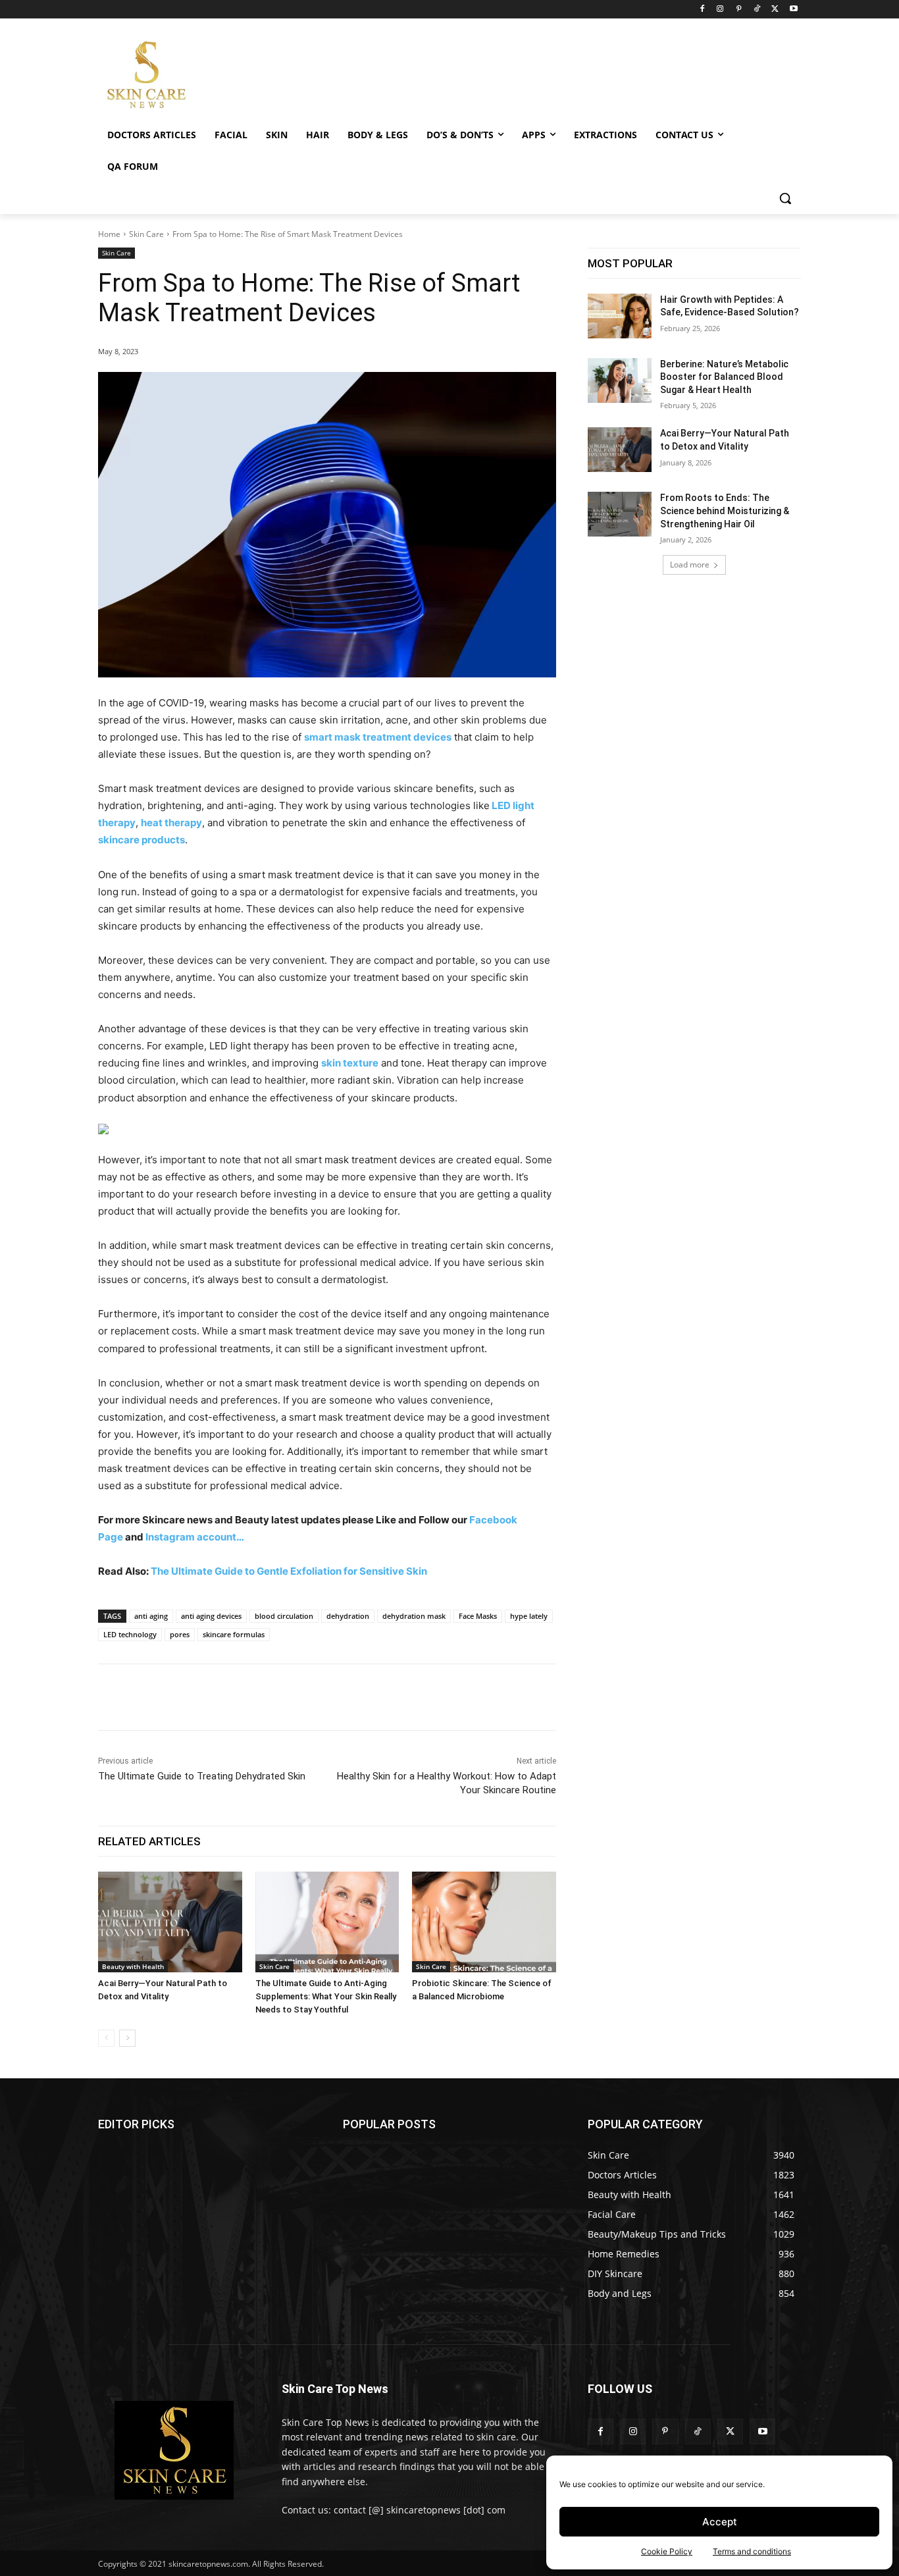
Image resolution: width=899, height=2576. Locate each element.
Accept (720, 2522)
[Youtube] (793, 10)
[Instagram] (720, 10)
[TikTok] (757, 10)
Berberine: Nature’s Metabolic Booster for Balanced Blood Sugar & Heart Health (724, 377)
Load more (690, 565)
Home (109, 234)
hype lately (529, 1616)
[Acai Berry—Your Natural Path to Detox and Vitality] (170, 1922)
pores (180, 1634)
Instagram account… (195, 1537)
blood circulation (284, 1616)
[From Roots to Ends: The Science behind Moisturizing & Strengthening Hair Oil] (620, 514)
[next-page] (127, 2038)
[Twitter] (775, 10)
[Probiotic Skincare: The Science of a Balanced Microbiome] (484, 1922)
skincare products (141, 840)
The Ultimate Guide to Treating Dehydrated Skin (202, 1776)
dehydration (348, 1616)
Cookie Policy (667, 2551)
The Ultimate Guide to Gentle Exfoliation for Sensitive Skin (290, 1571)
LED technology (130, 1634)
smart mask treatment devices (378, 737)
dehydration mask (414, 1616)
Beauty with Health (133, 1966)
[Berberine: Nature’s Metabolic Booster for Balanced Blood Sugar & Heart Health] (620, 381)
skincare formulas (234, 1634)
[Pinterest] (739, 10)
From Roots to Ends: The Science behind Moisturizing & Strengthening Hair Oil (725, 511)
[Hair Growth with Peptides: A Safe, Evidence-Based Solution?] (620, 316)
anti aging (151, 1616)
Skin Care (146, 234)
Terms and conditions (752, 2551)
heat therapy (171, 823)
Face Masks (478, 1616)
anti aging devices (211, 1616)
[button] (785, 198)
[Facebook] (702, 10)
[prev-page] (106, 2038)
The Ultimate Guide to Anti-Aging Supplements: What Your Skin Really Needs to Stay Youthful (326, 1996)
